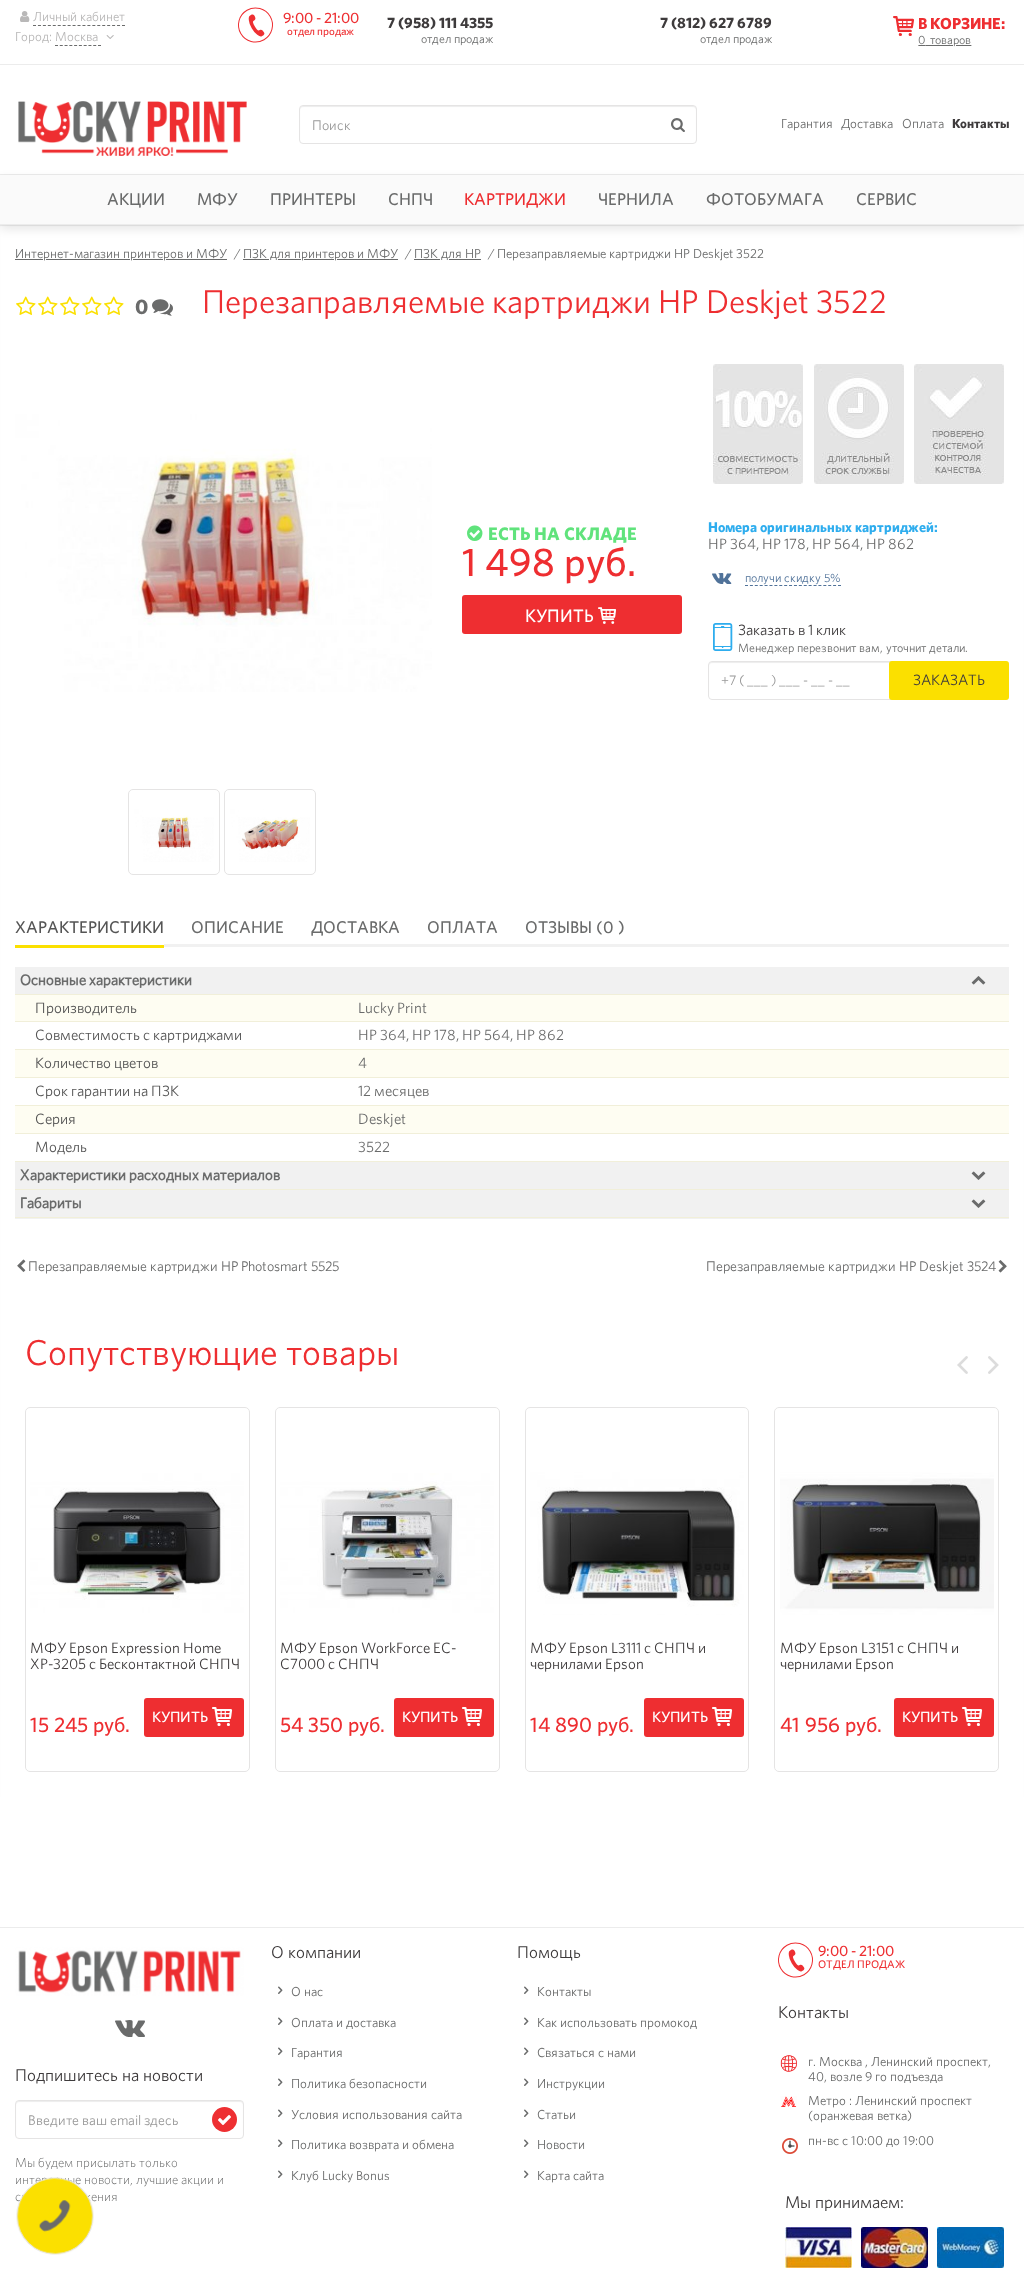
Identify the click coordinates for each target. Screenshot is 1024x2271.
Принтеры (313, 199)
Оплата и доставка (343, 2022)
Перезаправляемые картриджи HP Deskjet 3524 (851, 1266)
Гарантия (807, 123)
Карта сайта (570, 2175)
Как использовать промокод (617, 2022)
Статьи (556, 2114)
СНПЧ (410, 199)
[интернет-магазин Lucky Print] (132, 125)
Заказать (949, 679)
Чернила (636, 199)
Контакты (980, 123)
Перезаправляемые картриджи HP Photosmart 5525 (183, 1266)
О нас (307, 1991)
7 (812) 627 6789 (716, 22)
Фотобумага (765, 199)
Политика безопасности (359, 2083)
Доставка (867, 123)
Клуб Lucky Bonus (340, 2175)
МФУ (217, 199)
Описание (237, 927)
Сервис (886, 199)
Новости (561, 2144)
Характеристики (89, 927)
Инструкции (571, 2083)
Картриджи (515, 199)
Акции (136, 199)
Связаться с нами (586, 2052)
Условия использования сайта (376, 2114)
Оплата (923, 123)
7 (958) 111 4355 (440, 22)
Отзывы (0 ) (575, 927)
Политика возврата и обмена (372, 2144)
